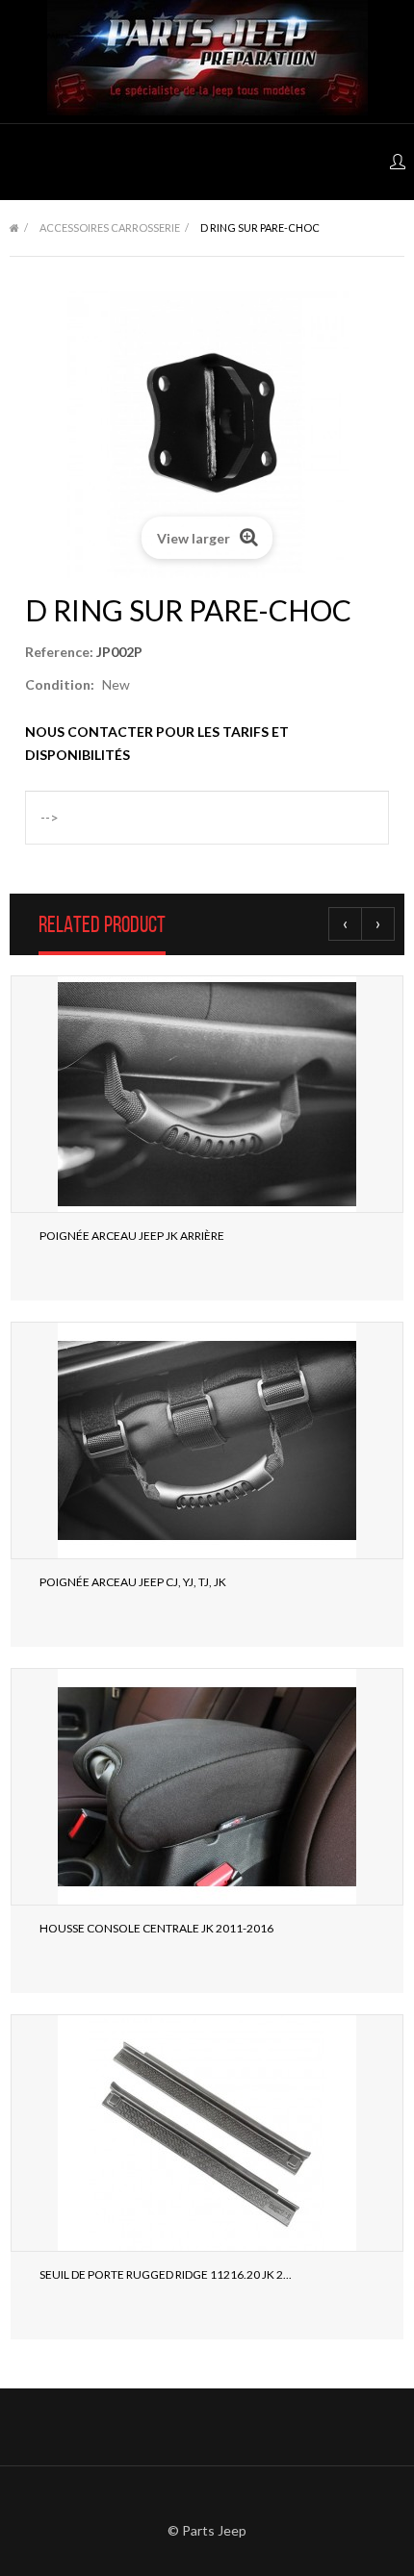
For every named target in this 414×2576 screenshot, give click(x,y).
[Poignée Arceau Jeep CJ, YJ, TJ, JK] (207, 1440)
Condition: (60, 684)
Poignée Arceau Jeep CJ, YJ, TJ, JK (133, 1582)
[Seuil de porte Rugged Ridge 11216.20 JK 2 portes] (207, 2133)
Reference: (59, 652)
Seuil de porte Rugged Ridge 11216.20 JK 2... (166, 2274)
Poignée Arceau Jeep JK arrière (132, 1236)
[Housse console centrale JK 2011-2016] (207, 1787)
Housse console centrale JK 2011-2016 (156, 1928)
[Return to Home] (14, 228)
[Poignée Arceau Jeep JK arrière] (207, 1094)
